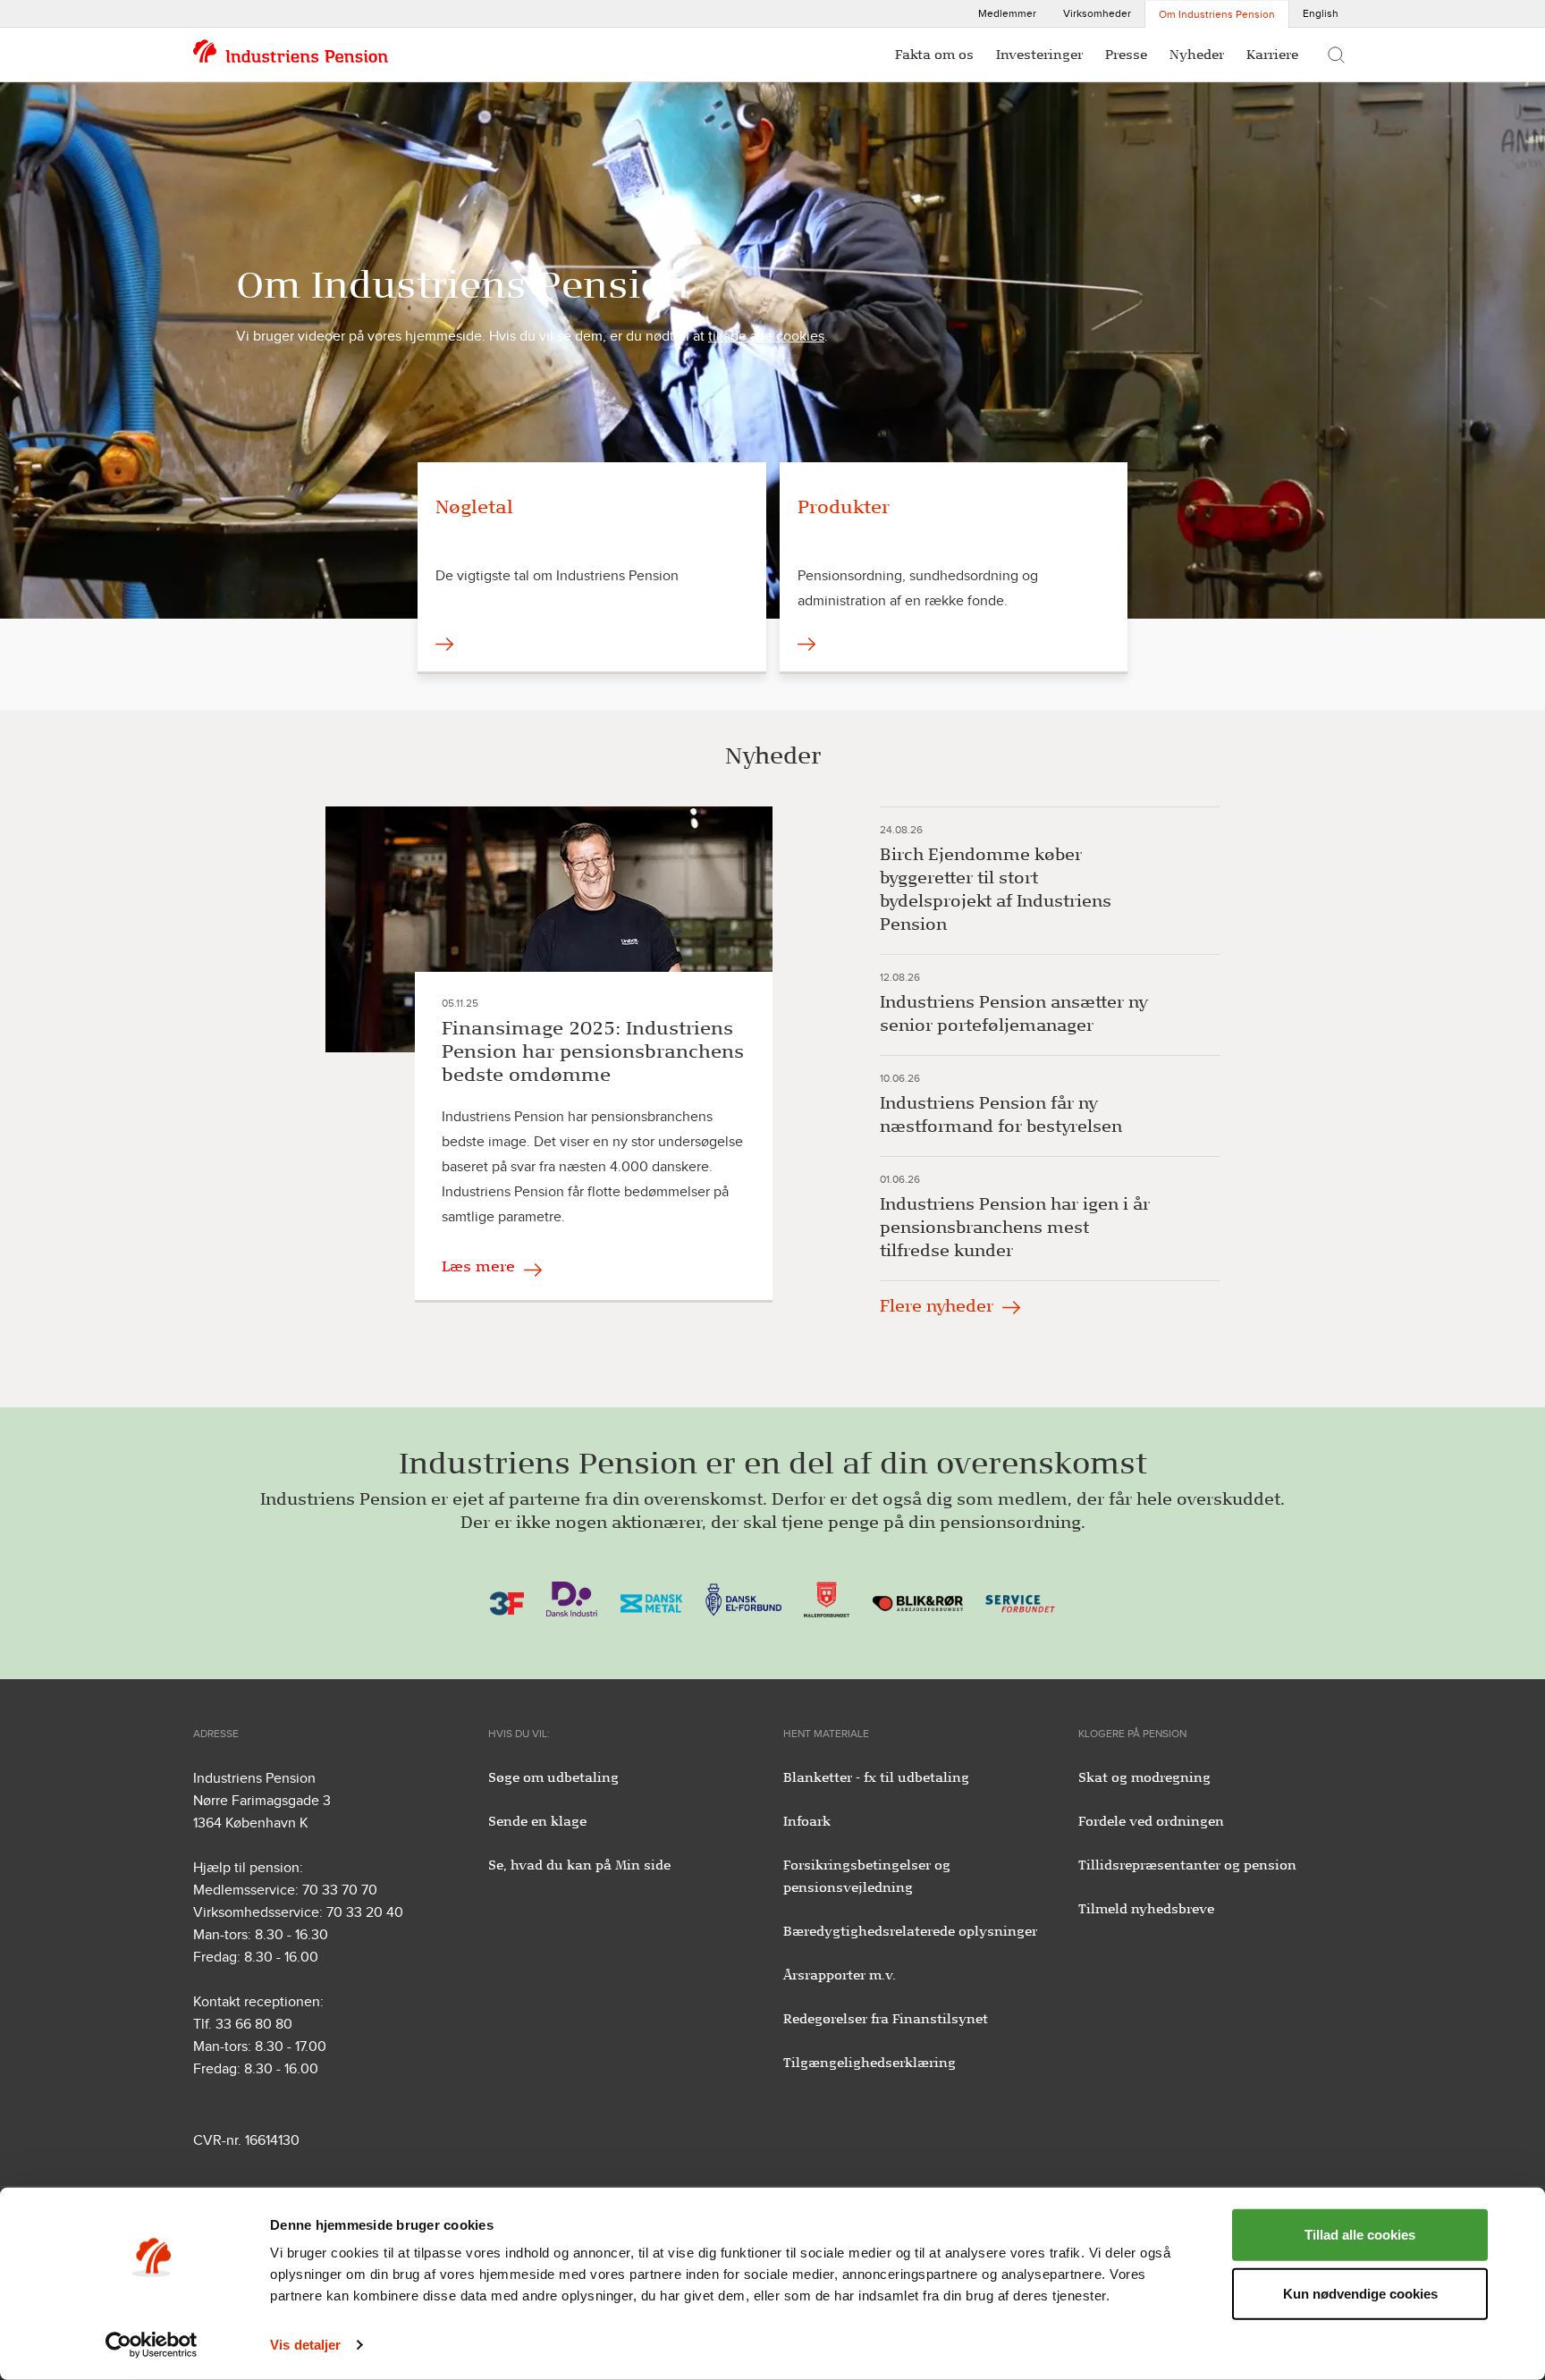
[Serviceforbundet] (1020, 1598)
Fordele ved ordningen (1151, 1821)
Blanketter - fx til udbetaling (876, 1777)
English (1321, 13)
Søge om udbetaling (553, 1777)
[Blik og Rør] (918, 1598)
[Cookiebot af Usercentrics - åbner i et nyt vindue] (152, 2345)
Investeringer (1039, 55)
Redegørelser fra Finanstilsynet (886, 2019)
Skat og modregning (1144, 1777)
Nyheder (1197, 55)
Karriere (1272, 55)
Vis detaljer (305, 2345)
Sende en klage (537, 1821)
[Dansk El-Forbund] (743, 1598)
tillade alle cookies (766, 336)
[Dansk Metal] (651, 1598)
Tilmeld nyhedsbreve (1146, 1909)
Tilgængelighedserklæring (870, 2063)
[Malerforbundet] (827, 1598)
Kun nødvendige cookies (1360, 2293)
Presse (1126, 55)
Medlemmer (1007, 13)
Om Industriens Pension (1217, 14)
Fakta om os (934, 55)
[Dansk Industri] (572, 1598)
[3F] (507, 1598)
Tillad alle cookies (1360, 2235)
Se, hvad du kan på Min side (579, 1865)
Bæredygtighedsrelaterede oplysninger (910, 1931)
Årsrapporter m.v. (840, 1975)
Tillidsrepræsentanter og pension (1187, 1865)
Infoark (807, 1821)
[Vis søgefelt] (1336, 55)
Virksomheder (1097, 13)
